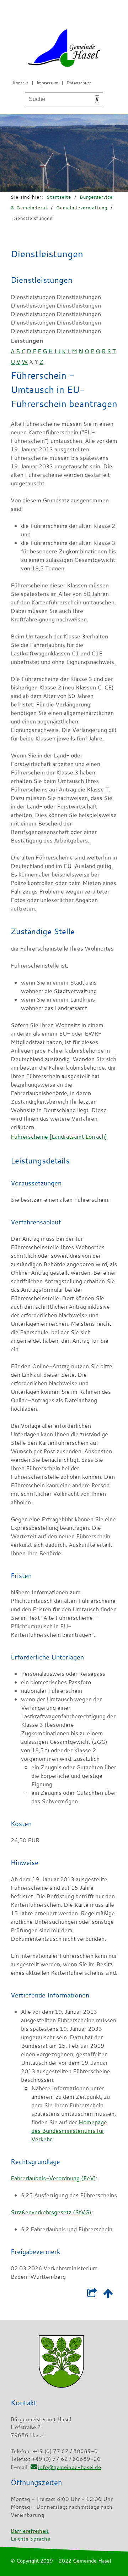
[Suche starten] (97, 99)
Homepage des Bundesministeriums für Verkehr (69, 2131)
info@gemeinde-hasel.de (70, 2467)
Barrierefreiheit (30, 2531)
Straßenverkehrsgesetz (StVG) (51, 2212)
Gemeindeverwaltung (82, 208)
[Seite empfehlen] (92, 2295)
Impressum (47, 83)
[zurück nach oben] (108, 2295)
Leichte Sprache (30, 2538)
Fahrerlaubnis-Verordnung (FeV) (53, 2178)
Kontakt (21, 83)
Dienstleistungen (32, 218)
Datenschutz (79, 83)
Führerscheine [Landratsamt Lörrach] (59, 1137)
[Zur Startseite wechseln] (64, 49)
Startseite (59, 197)
